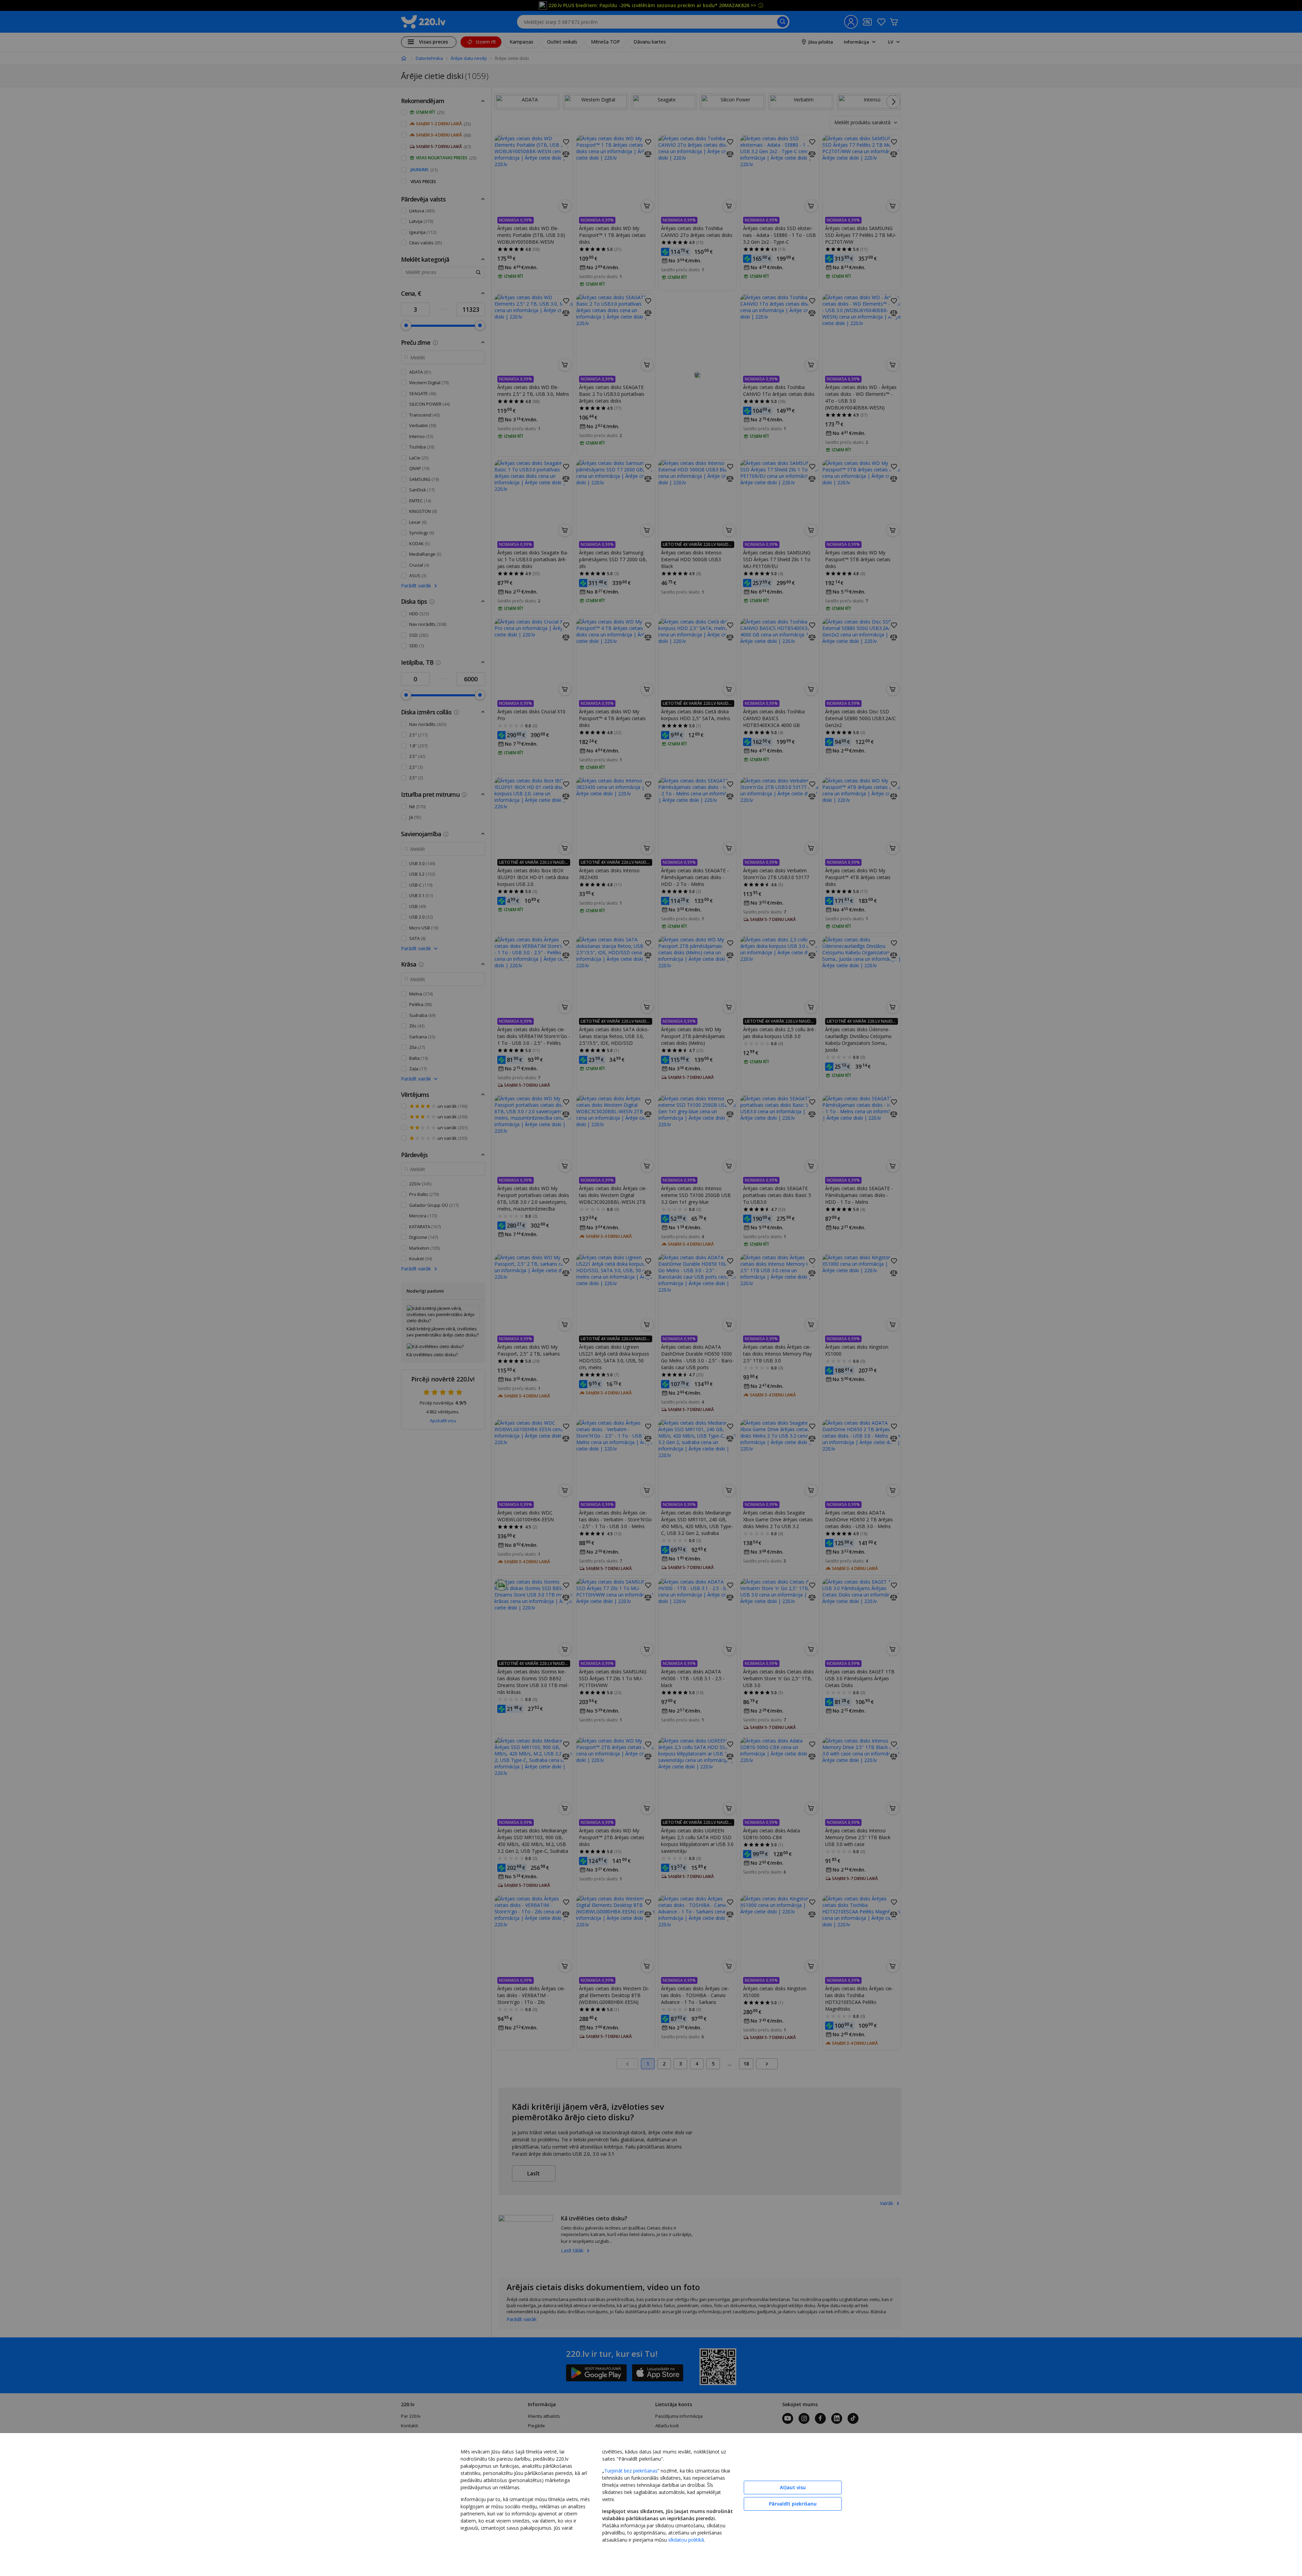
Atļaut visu (793, 2487)
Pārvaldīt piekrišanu (793, 2504)
